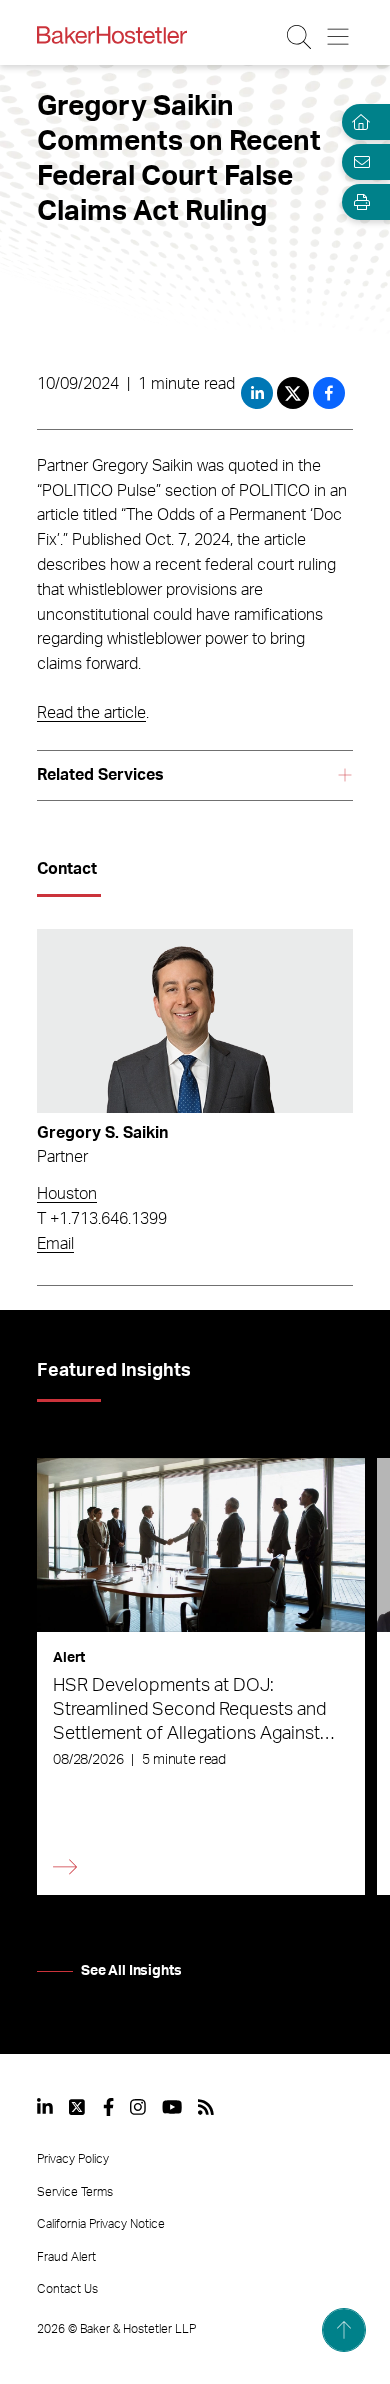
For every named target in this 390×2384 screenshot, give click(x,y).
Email (55, 1244)
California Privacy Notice (101, 2224)
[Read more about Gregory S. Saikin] (195, 1020)
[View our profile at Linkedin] (45, 2107)
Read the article (91, 713)
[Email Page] (358, 162)
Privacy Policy (73, 2159)
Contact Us (67, 2289)
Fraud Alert (66, 2257)
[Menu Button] (339, 37)
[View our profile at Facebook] (108, 2107)
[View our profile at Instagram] (138, 2107)
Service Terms (75, 2192)
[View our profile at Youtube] (172, 2107)
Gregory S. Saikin (102, 1133)
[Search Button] (300, 37)
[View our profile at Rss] (206, 2107)
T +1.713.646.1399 (102, 1219)
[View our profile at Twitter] (78, 2107)
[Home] (358, 122)
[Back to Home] (112, 35)
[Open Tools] (358, 202)
